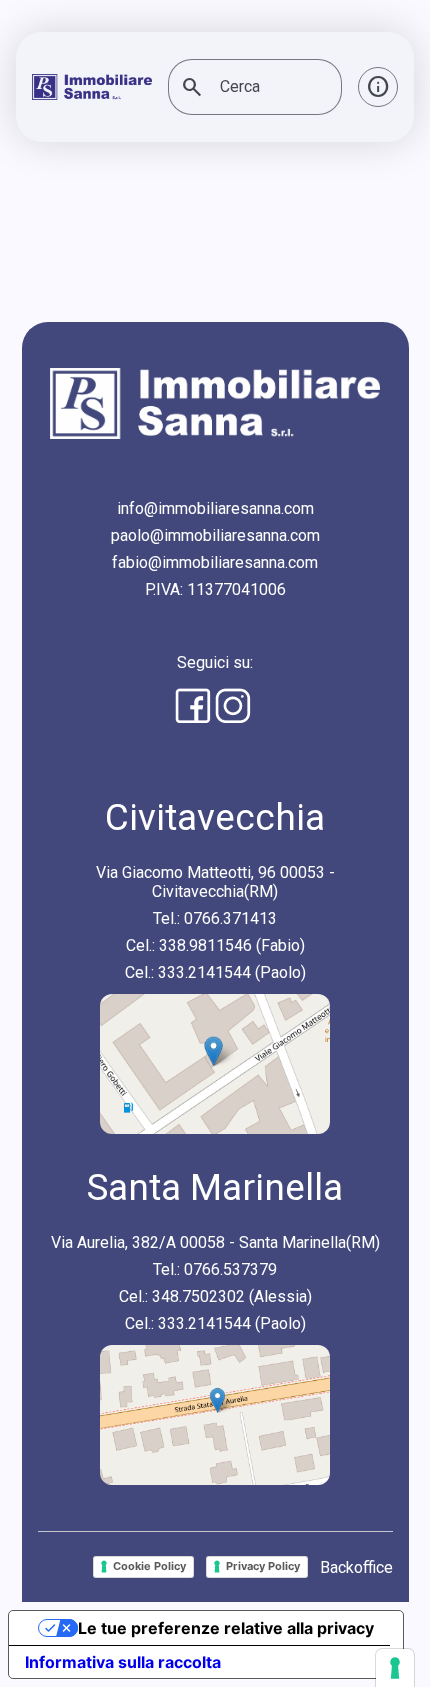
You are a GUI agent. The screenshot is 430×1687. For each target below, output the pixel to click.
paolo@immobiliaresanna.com (215, 535)
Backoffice (356, 1567)
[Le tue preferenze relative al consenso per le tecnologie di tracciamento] (395, 1668)
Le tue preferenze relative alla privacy (226, 1628)
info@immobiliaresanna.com (215, 508)
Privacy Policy (263, 1566)
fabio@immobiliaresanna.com (215, 562)
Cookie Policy (149, 1566)
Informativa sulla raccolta (123, 1662)
